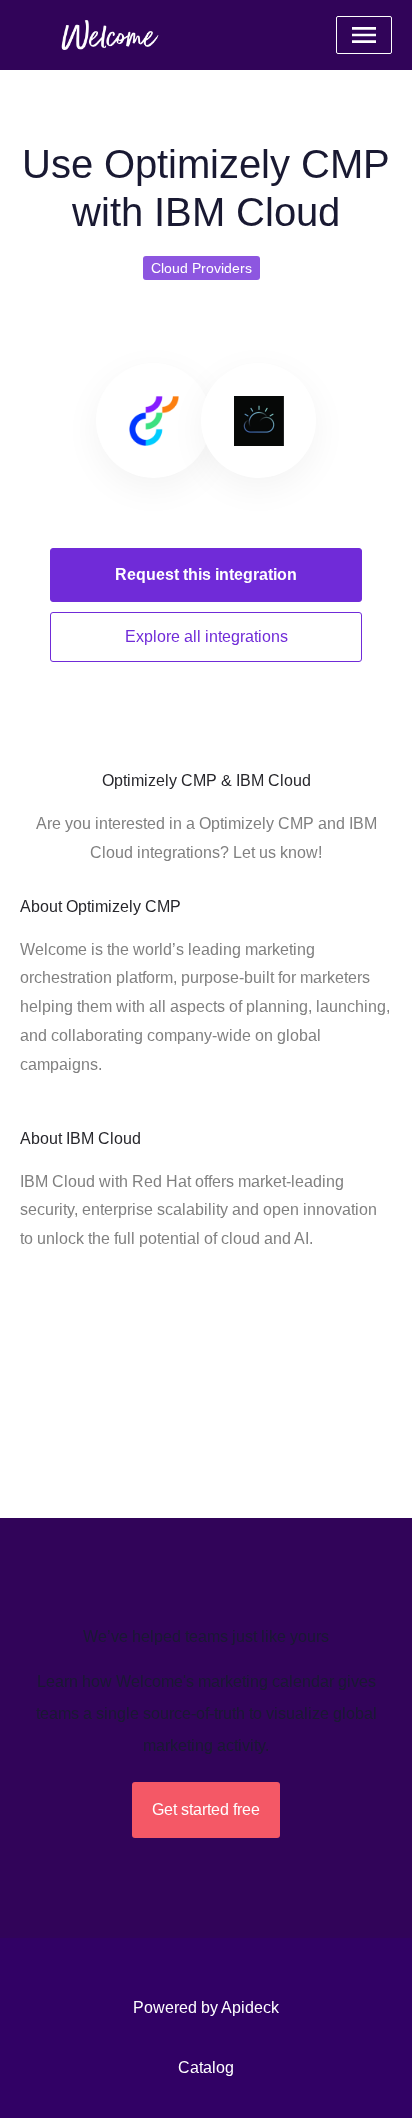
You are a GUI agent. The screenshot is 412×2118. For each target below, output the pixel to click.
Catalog (206, 2067)
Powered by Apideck (206, 2007)
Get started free (206, 1809)
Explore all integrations (206, 636)
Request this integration (206, 574)
